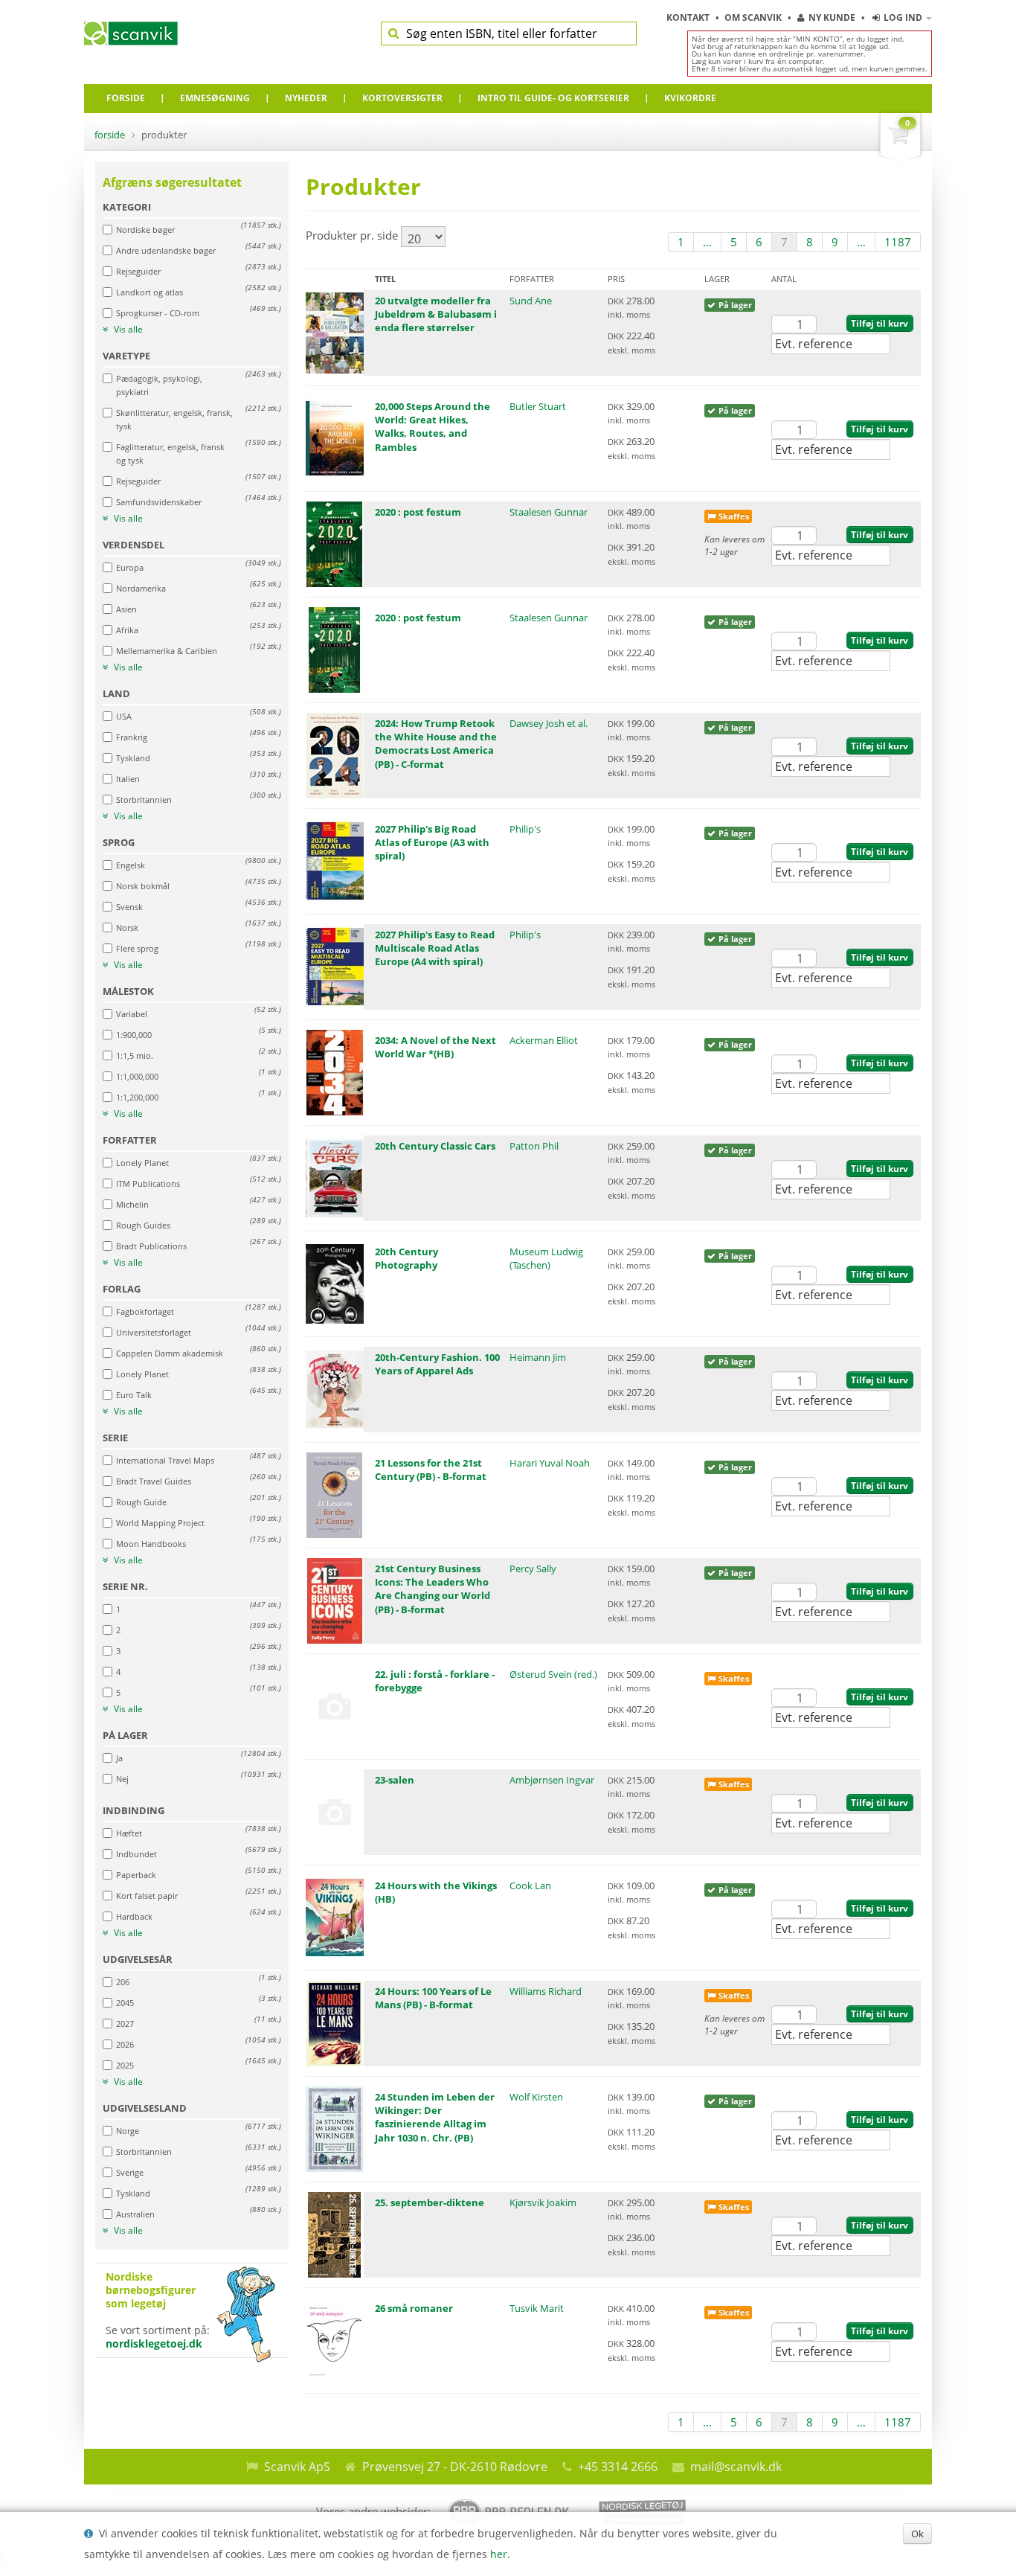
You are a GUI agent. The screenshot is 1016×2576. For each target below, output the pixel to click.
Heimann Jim (538, 1357)
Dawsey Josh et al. (549, 723)
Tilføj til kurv (880, 323)
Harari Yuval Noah (550, 1463)
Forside (110, 135)
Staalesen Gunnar (549, 512)
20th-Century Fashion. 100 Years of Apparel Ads (437, 1364)
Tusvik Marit (537, 2308)
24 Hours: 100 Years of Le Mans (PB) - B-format (433, 1998)
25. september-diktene (430, 2202)
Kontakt (689, 17)
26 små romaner (414, 2308)
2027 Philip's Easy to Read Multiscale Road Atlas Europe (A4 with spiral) (435, 948)
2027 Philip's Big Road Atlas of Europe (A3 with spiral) (432, 842)
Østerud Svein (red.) (553, 1674)
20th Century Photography (406, 1258)
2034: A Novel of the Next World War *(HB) (435, 1047)
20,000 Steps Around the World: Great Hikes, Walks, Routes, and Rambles (433, 427)
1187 (898, 242)
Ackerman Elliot (544, 1040)
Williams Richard (546, 1991)
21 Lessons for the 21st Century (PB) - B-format (431, 1470)
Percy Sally (533, 1569)
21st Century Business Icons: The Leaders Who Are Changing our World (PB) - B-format (433, 1589)
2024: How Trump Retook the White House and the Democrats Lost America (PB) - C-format (436, 744)
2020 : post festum (418, 512)
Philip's (525, 829)
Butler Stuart (538, 406)
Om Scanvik (754, 17)
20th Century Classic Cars (435, 1146)
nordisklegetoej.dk (154, 2343)
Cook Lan (530, 1885)
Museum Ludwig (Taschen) (546, 1258)
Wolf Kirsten (536, 2097)
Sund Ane (531, 301)
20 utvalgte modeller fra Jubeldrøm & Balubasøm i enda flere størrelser (436, 314)
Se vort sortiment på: (158, 2310)
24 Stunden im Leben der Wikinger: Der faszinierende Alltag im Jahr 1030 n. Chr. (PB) (435, 2117)
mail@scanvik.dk (736, 2467)
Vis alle (127, 330)
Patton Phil (534, 1146)
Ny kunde (832, 17)
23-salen (395, 1780)
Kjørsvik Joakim (543, 2202)
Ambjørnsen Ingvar (552, 1780)
